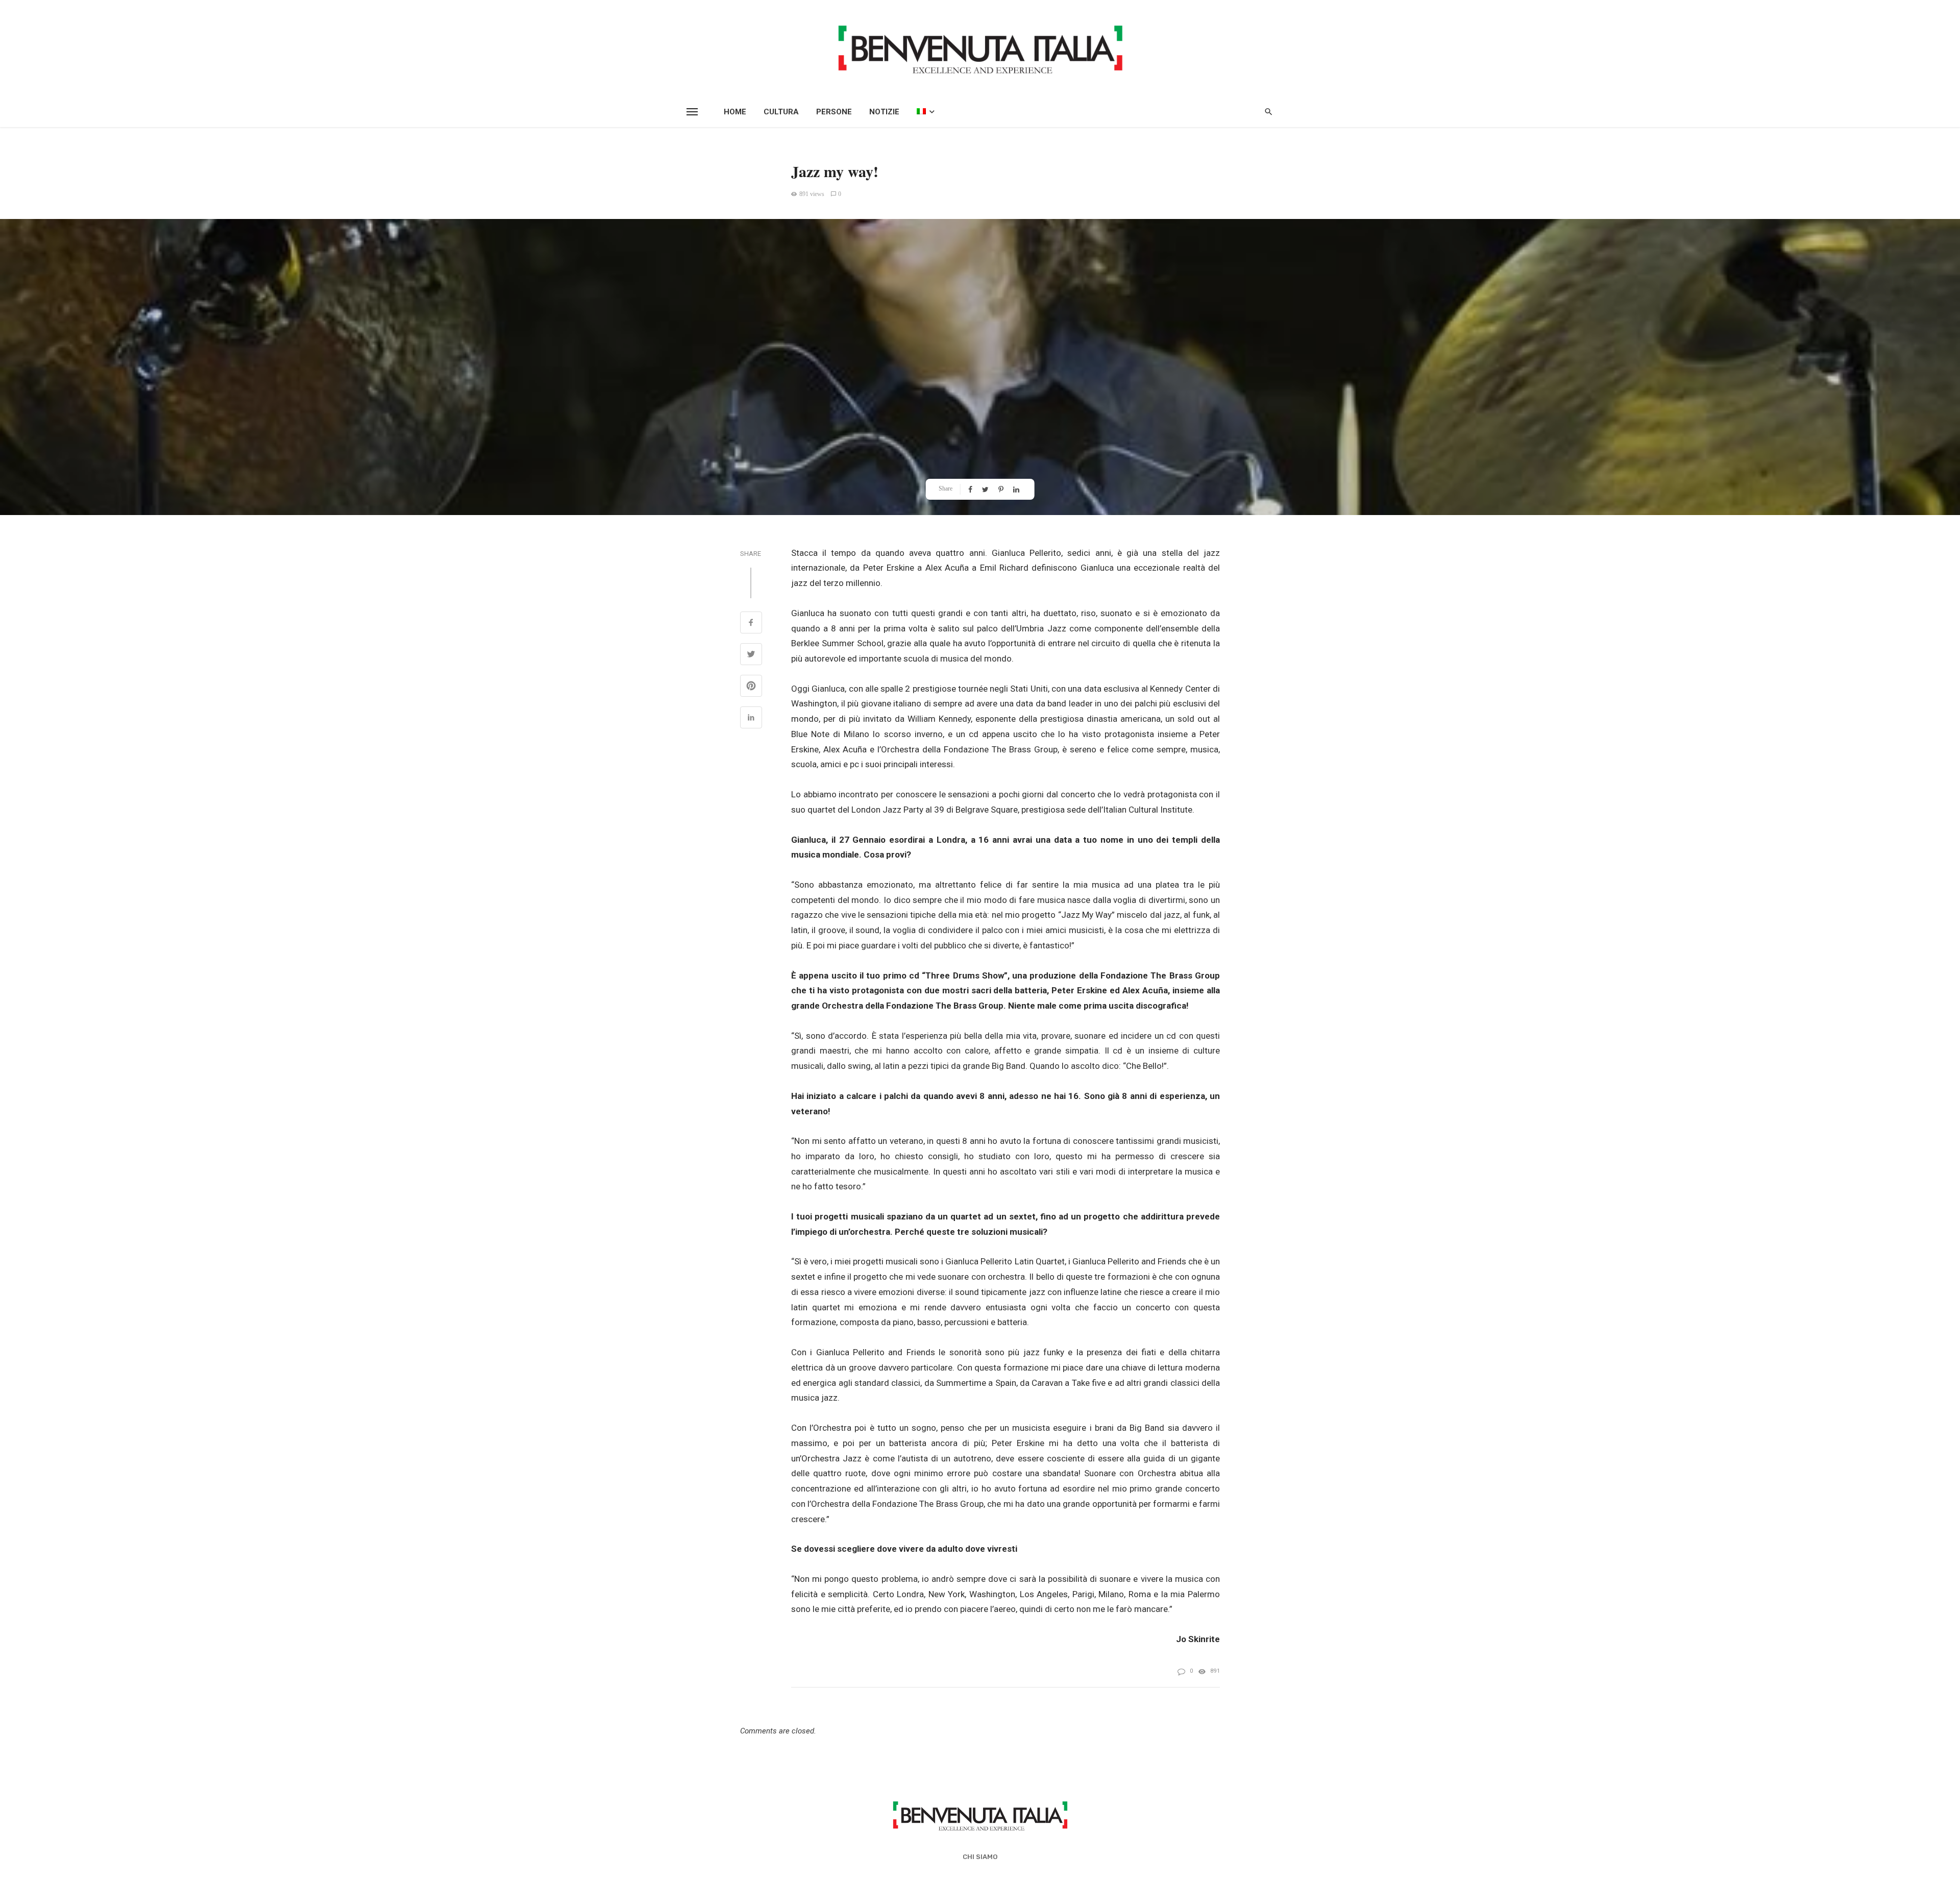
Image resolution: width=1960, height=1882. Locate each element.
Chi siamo (980, 1857)
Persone (834, 112)
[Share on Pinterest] (751, 687)
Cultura (781, 112)
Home (735, 112)
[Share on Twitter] (751, 655)
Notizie (884, 112)
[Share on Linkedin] (751, 719)
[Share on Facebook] (751, 624)
